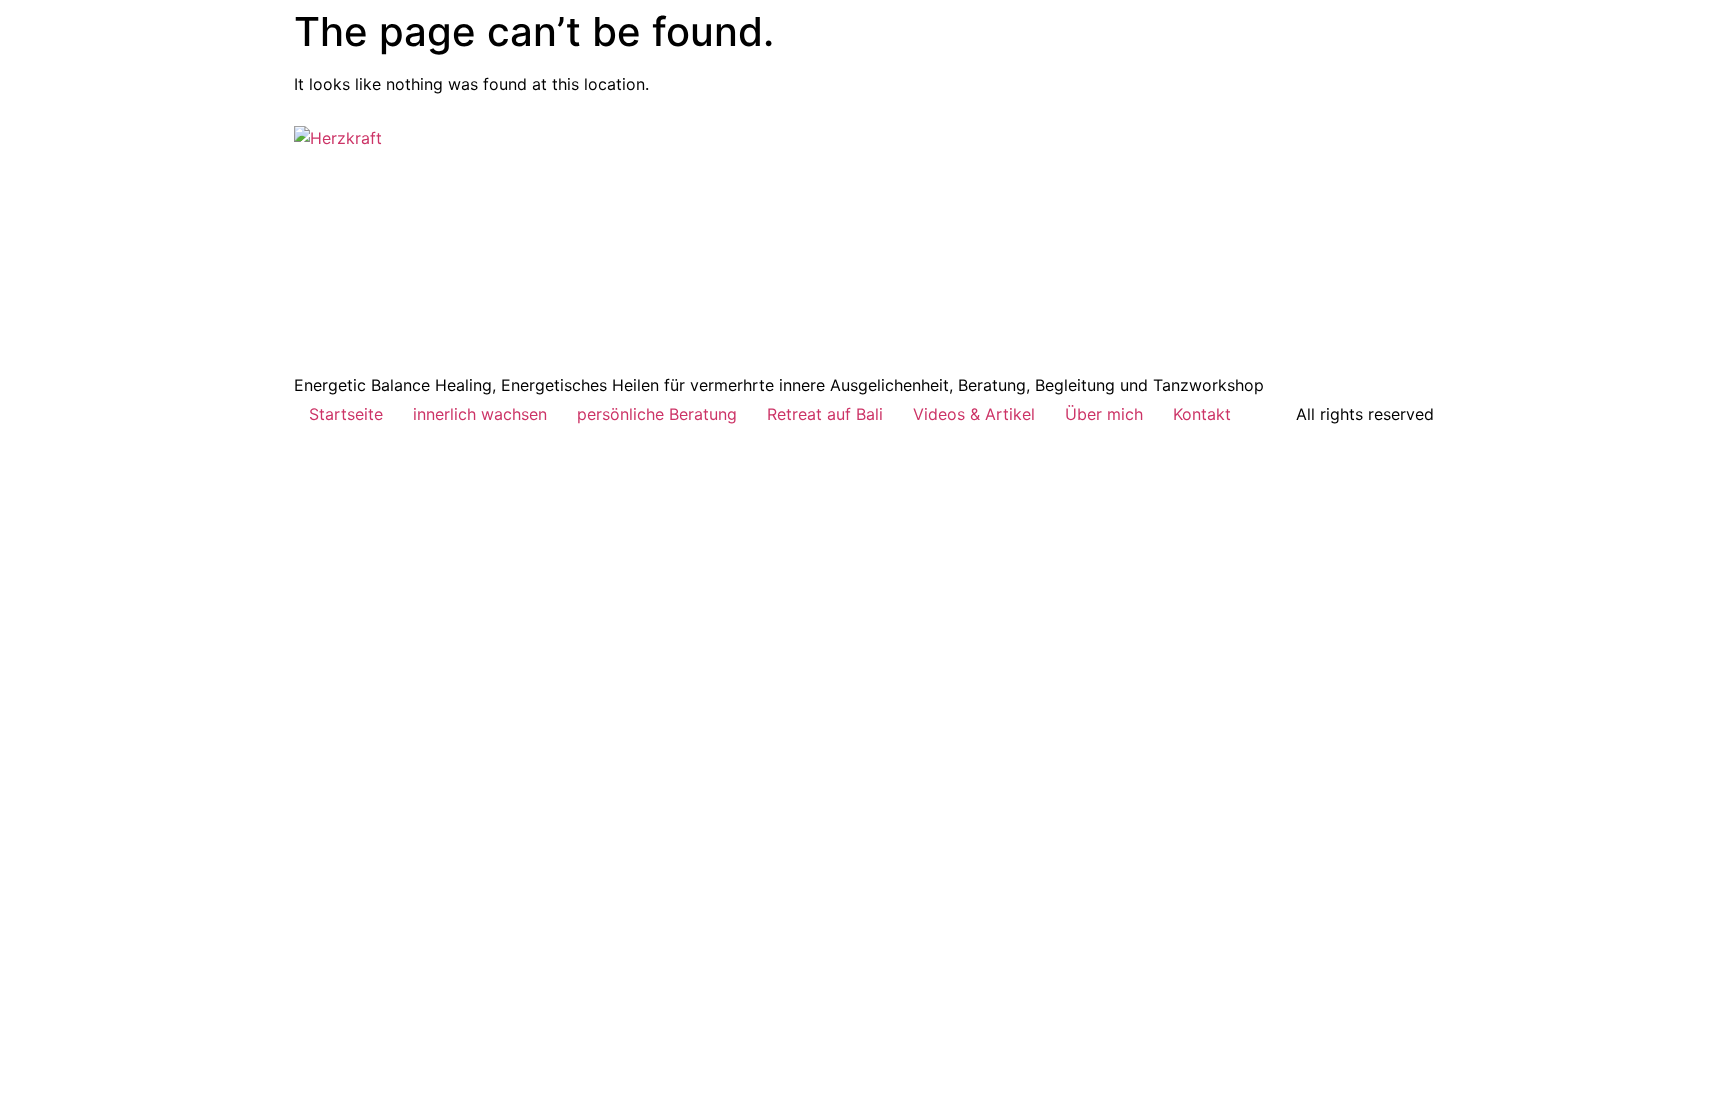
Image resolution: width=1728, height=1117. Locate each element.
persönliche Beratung (657, 414)
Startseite (346, 414)
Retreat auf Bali (825, 414)
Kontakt (1202, 414)
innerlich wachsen (480, 414)
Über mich (1104, 414)
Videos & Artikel (974, 414)
